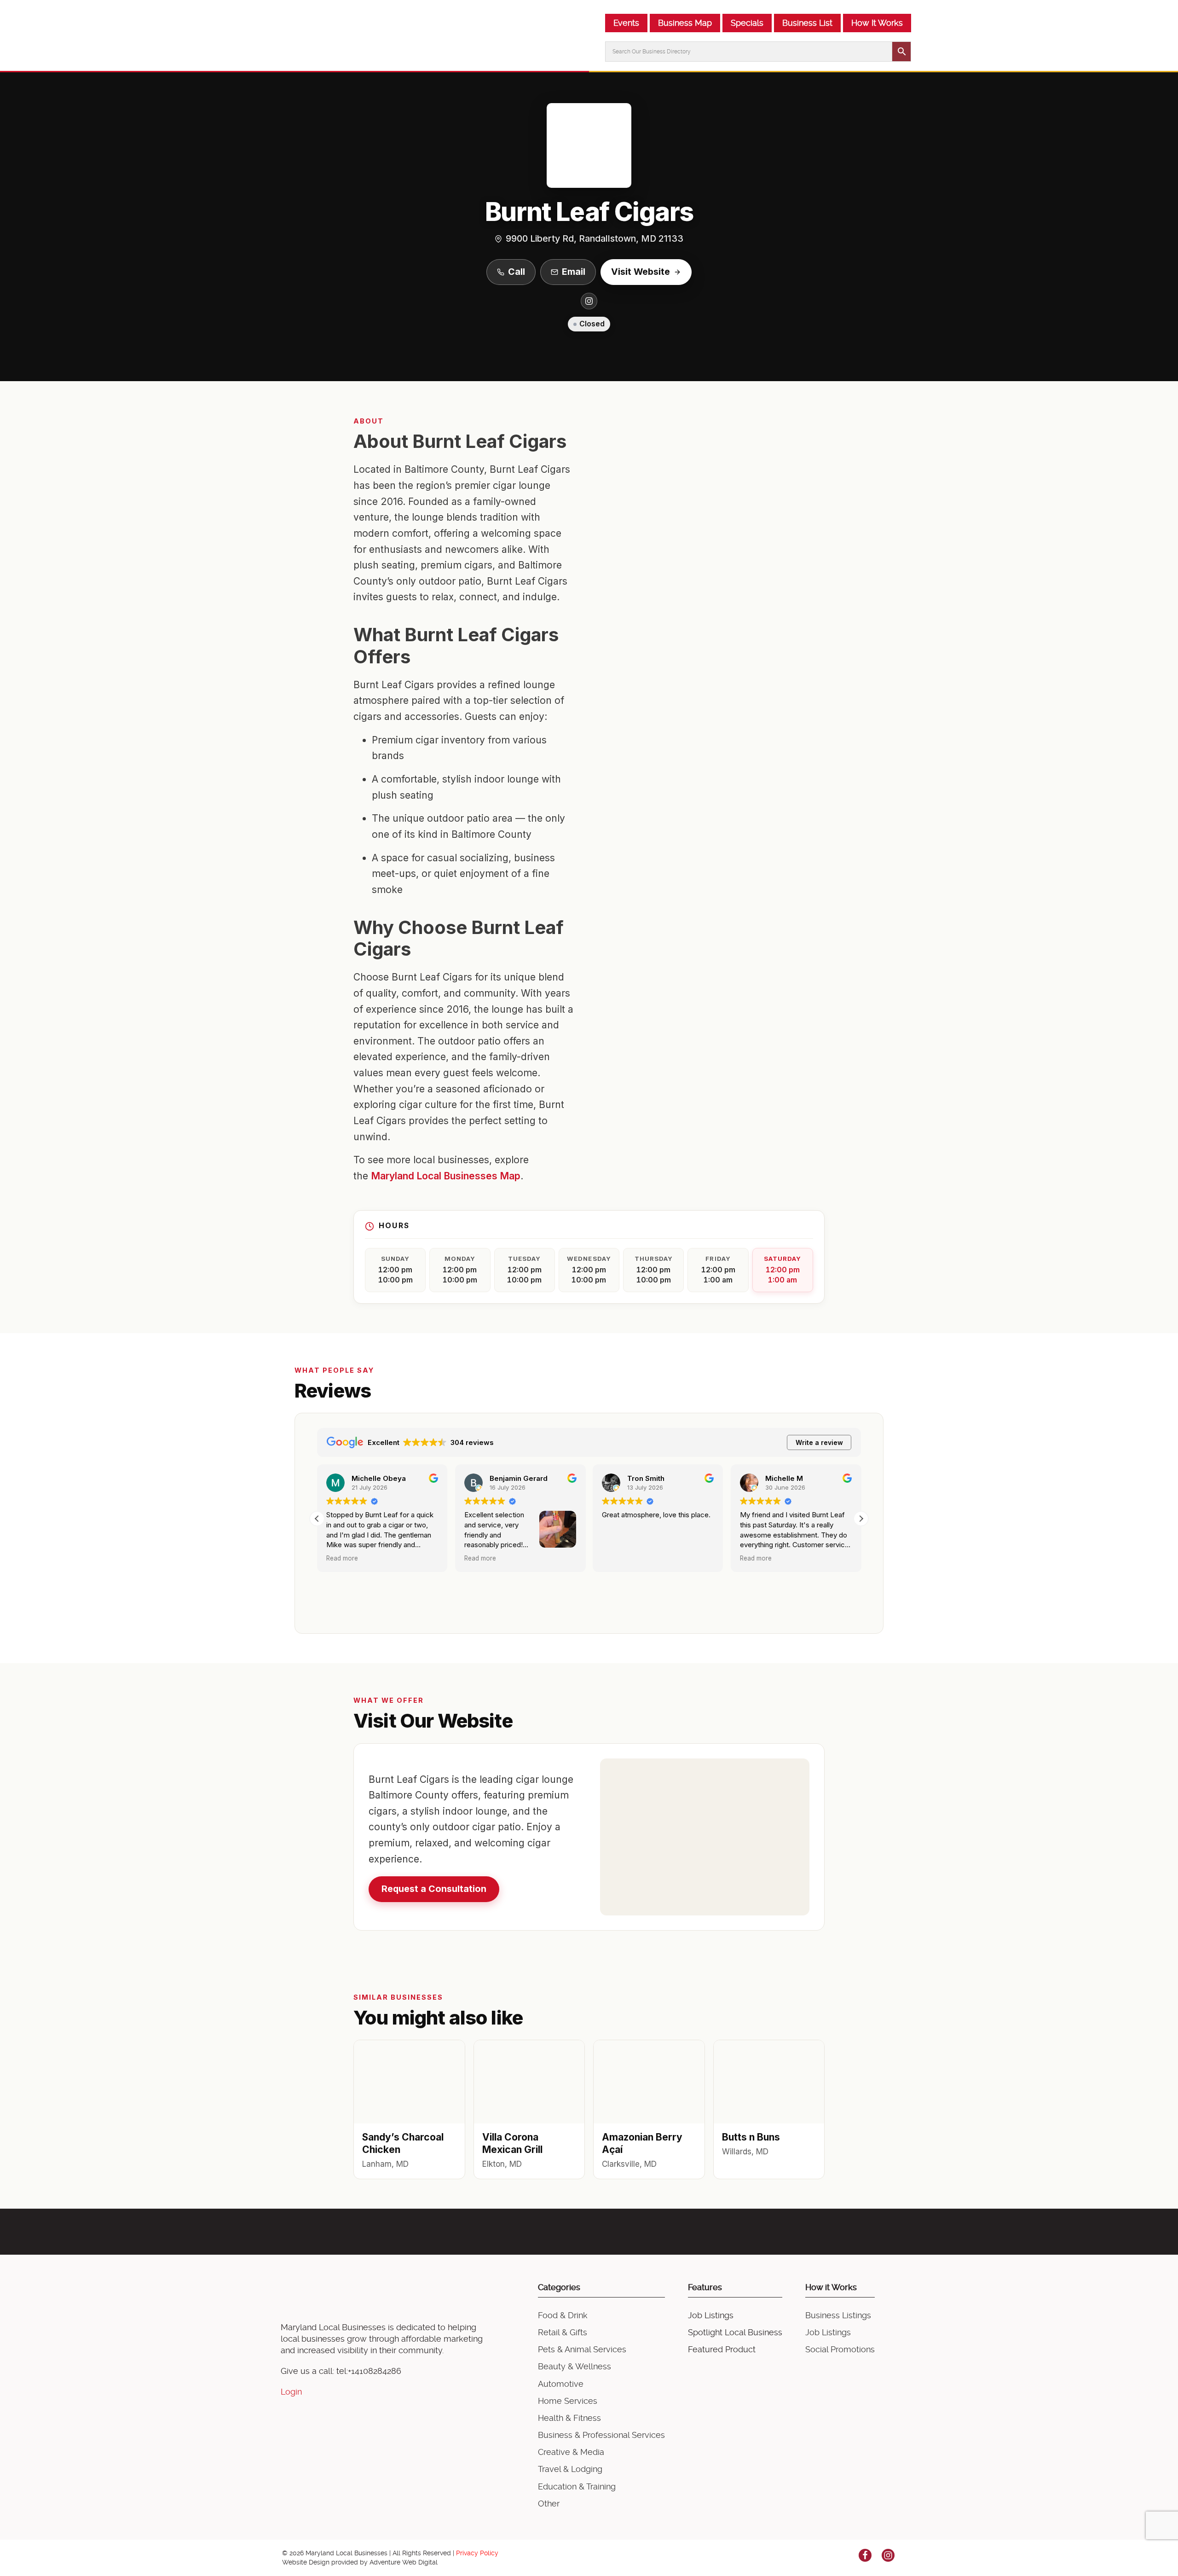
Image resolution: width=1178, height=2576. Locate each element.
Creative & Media (571, 2452)
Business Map (685, 23)
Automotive (561, 2384)
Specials (747, 23)
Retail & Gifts (563, 2332)
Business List (807, 23)
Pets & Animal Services (582, 2349)
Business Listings (838, 2315)
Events (626, 23)
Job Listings (711, 2315)
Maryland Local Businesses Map (446, 1176)
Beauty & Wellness (575, 2366)
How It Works (877, 23)
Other (549, 2503)
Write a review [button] (819, 1442)
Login (291, 2392)
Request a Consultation (434, 1889)
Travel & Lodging (570, 2469)
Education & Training (577, 2486)
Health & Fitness (569, 2418)
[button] (861, 1519)
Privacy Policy (477, 2553)
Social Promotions (840, 2349)
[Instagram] (589, 301)
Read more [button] (342, 1558)
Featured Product (722, 2349)
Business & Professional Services (601, 2435)
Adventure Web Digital (404, 2562)
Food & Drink (563, 2315)
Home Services (568, 2401)
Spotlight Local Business (735, 2332)
